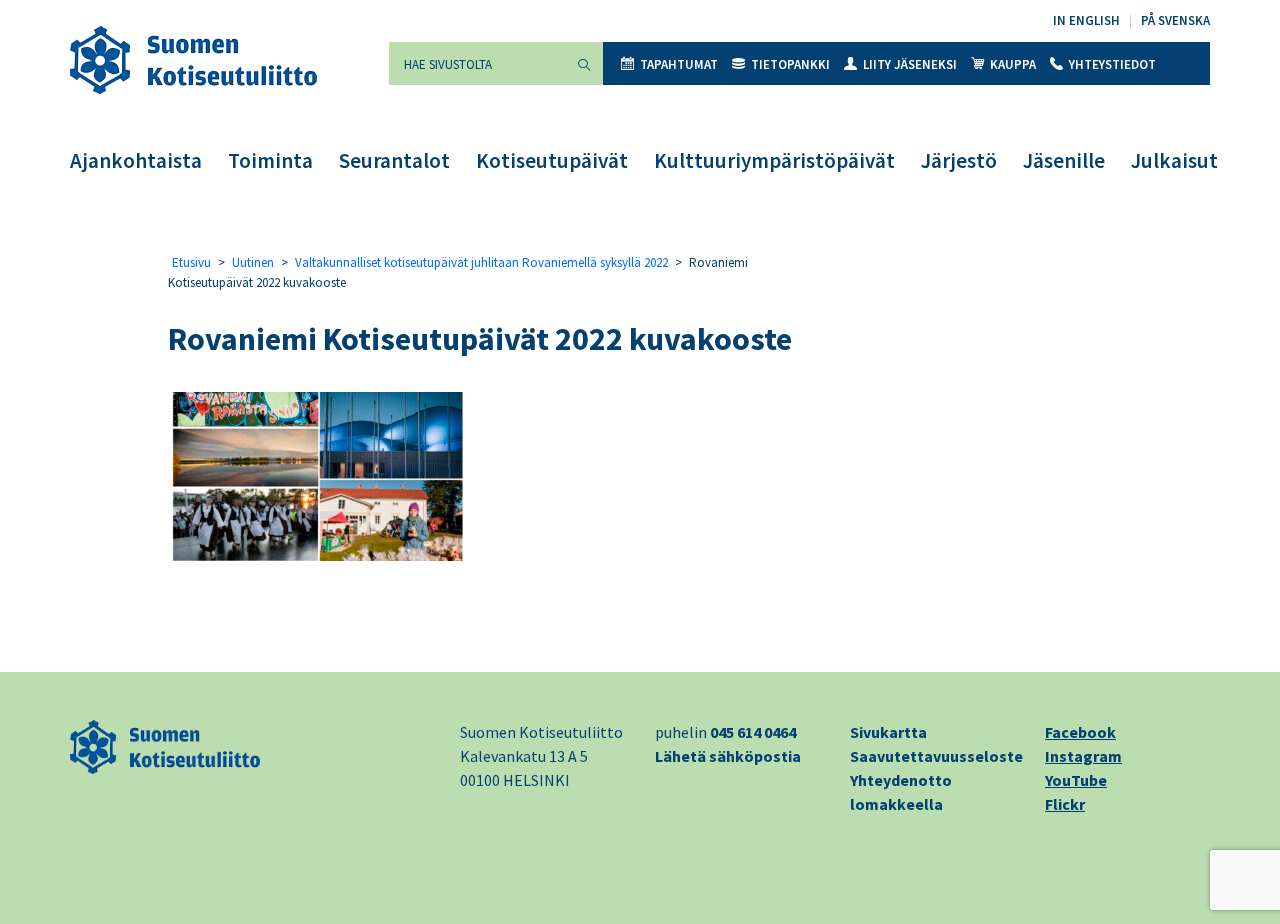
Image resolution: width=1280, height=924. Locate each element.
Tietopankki (790, 64)
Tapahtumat (679, 64)
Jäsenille (1064, 160)
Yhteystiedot (1112, 64)
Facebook (1080, 732)
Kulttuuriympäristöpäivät (774, 160)
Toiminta (270, 160)
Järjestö (959, 160)
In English (1086, 20)
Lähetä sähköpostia (728, 756)
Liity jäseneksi (910, 64)
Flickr (1065, 804)
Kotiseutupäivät (552, 160)
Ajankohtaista (136, 160)
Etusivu (191, 262)
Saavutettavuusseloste (936, 756)
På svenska (1175, 20)
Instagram (1083, 756)
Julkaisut (1174, 160)
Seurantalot (394, 160)
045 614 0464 (753, 732)
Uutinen (253, 262)
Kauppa (1013, 64)
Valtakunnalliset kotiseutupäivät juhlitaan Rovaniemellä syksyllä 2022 (481, 262)
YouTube (1076, 780)
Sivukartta (888, 732)
